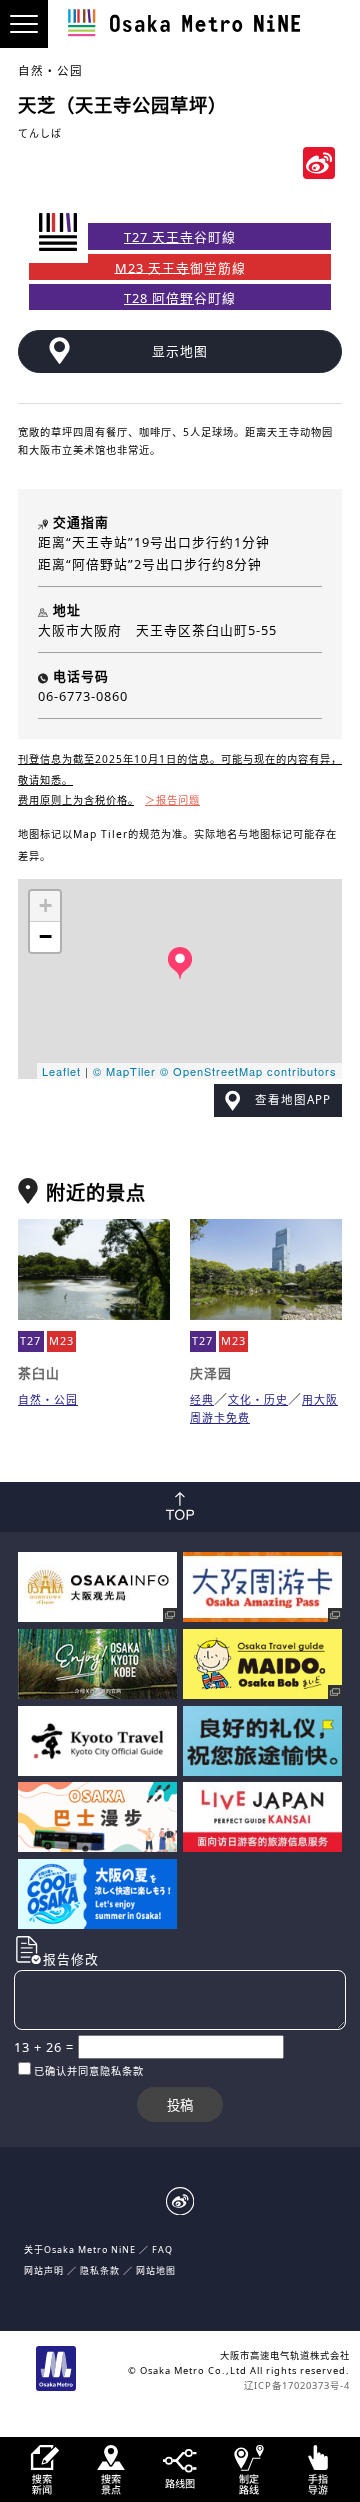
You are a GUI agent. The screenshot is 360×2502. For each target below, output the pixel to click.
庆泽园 (211, 1373)
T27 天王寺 (159, 237)
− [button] (46, 936)
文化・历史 (258, 1399)
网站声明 (44, 2270)
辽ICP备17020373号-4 (297, 2385)
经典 (202, 1399)
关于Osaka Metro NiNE (80, 2249)
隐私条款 (100, 2270)
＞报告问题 (172, 800)
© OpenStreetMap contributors (248, 1071)
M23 (61, 1340)
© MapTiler (124, 1071)
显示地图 (180, 351)
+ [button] (46, 905)
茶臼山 (39, 1373)
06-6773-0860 (83, 696)
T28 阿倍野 (159, 298)
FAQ (162, 2249)
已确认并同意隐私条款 (89, 2071)
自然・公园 (50, 70)
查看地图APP (293, 1099)
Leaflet (61, 1071)
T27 (30, 1340)
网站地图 (156, 2270)
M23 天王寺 (152, 267)
